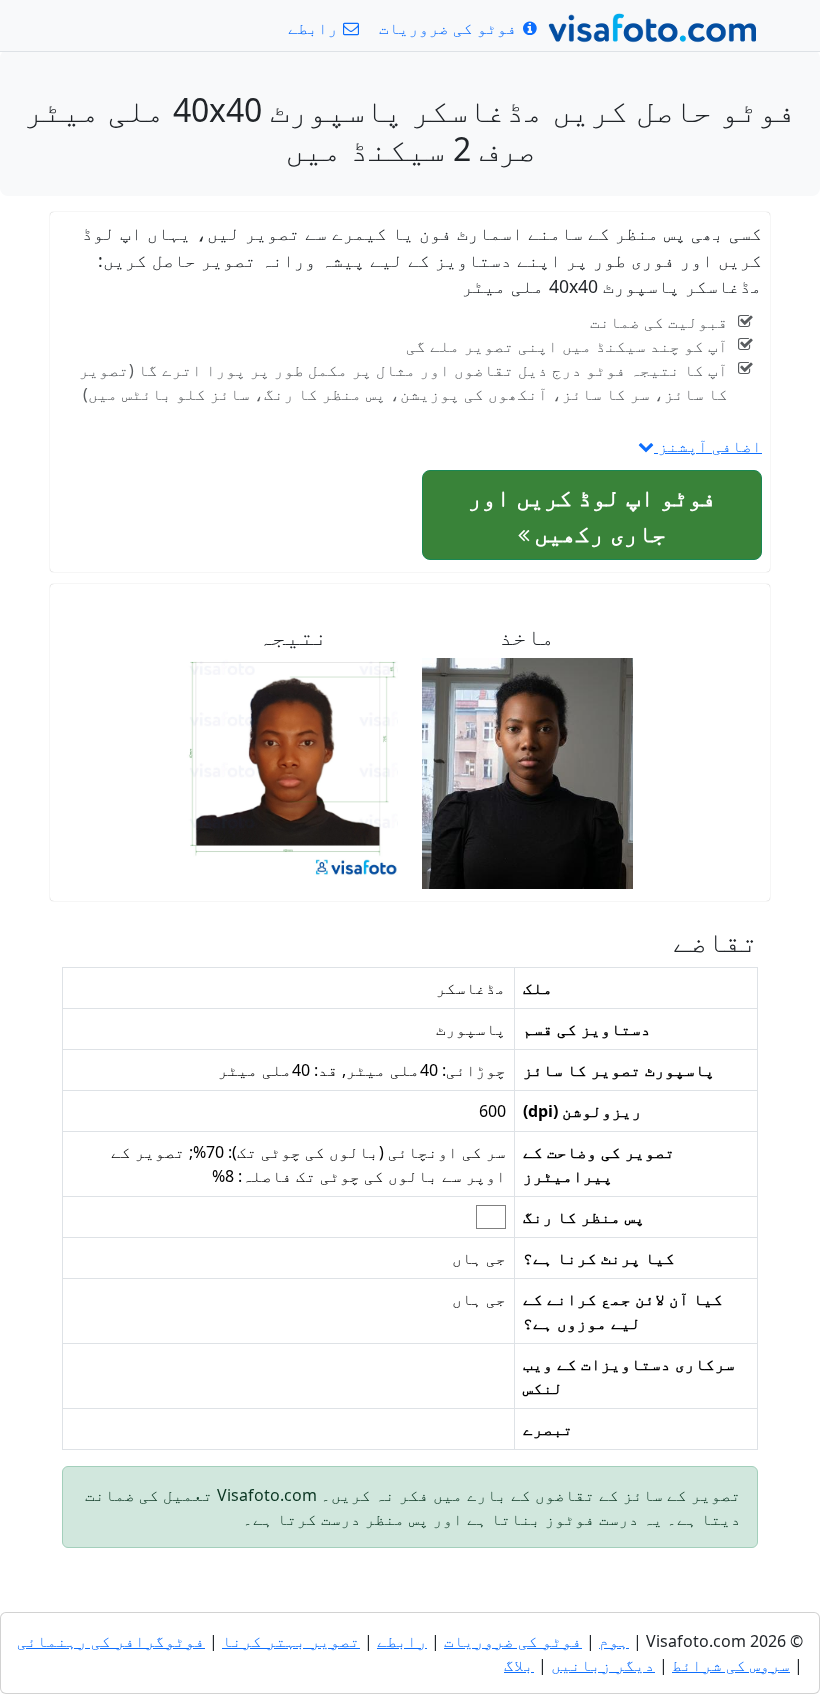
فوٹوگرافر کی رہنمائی (111, 1641)
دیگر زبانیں (603, 1665)
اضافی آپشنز (708, 446)
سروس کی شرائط (731, 1665)
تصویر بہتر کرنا (291, 1641)
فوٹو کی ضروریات (513, 1641)
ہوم (614, 1641)
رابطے (402, 1641)
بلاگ (519, 1665)
